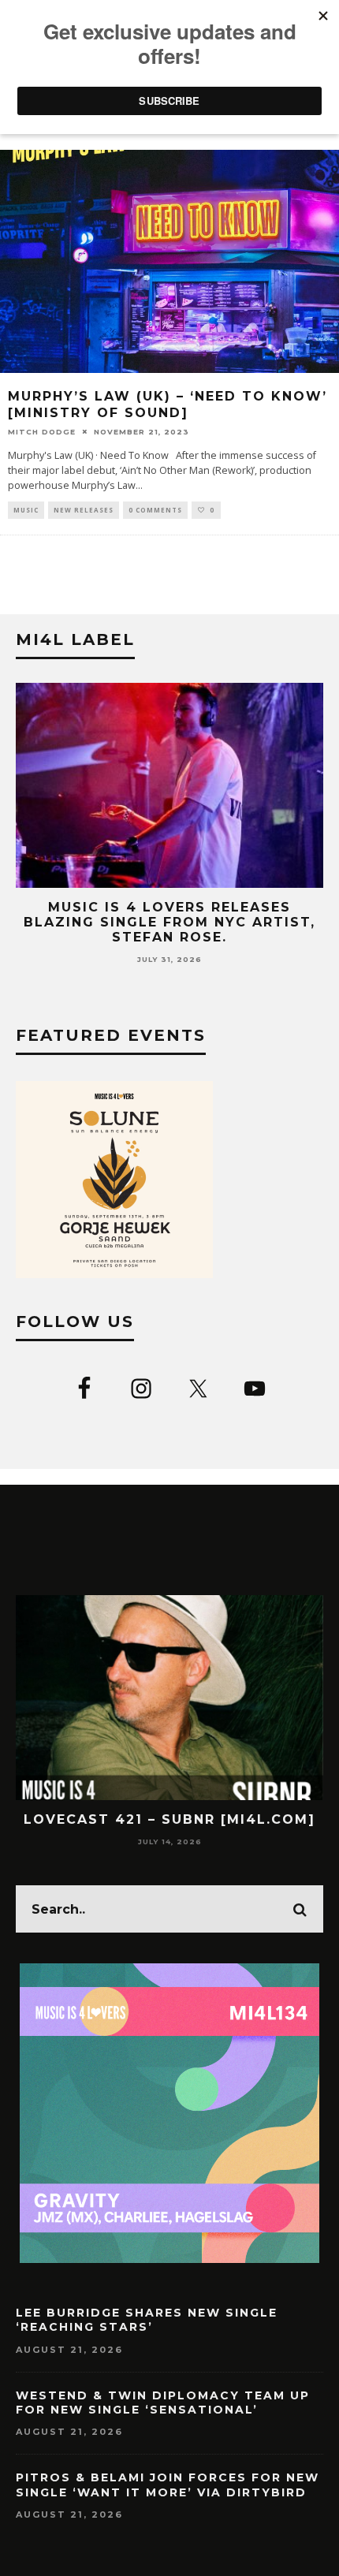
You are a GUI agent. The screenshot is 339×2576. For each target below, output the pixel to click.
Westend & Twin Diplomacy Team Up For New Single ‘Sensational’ (163, 2403)
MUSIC (26, 510)
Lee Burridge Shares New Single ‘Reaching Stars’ (147, 2320)
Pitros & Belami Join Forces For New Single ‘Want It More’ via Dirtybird (168, 2485)
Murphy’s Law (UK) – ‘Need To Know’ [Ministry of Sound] (168, 404)
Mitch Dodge (42, 432)
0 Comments (155, 510)
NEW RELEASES (84, 510)
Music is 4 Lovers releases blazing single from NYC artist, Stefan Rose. (169, 922)
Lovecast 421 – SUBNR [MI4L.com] (169, 1819)
